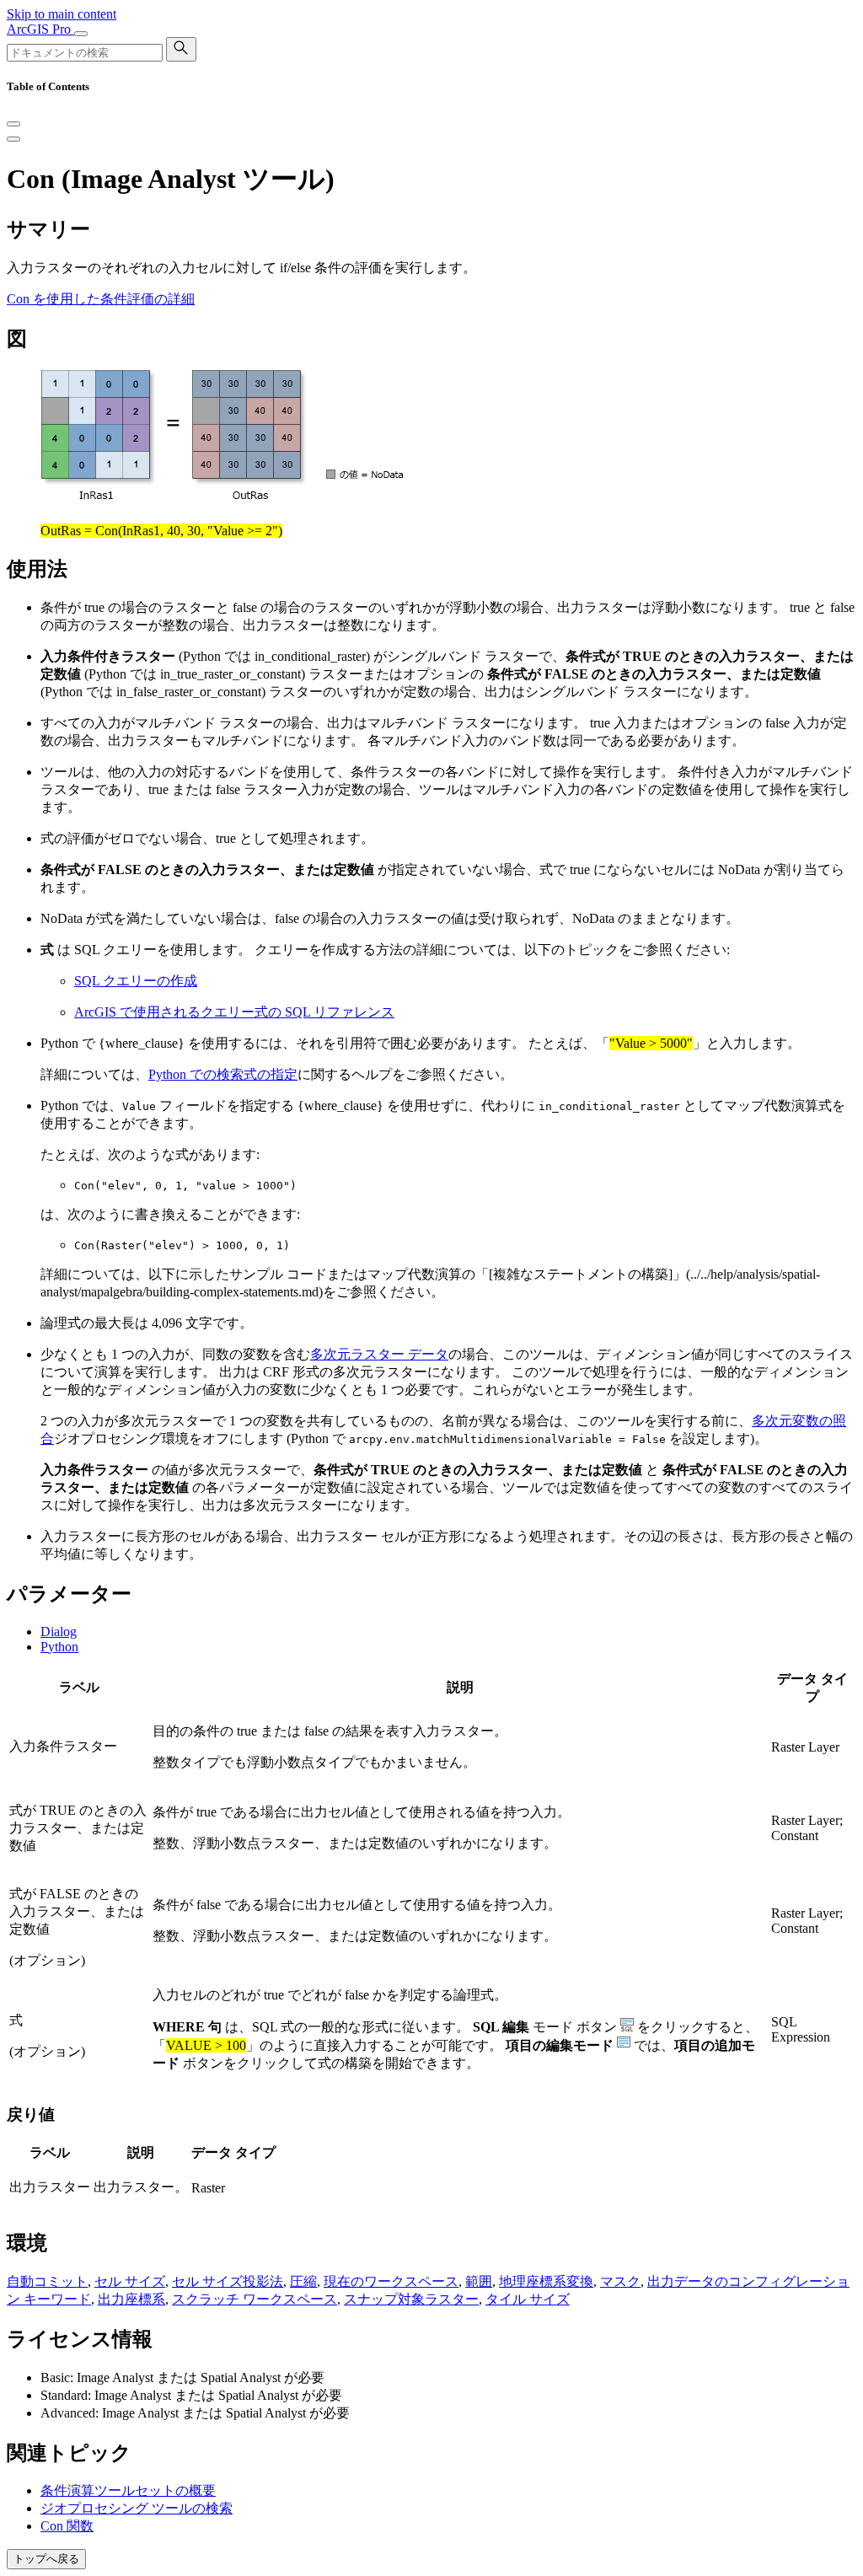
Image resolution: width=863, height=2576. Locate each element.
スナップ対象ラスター (411, 2299)
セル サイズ (130, 2281)
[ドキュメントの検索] (181, 49)
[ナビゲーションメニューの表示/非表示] (81, 34)
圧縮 (303, 2281)
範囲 (479, 2281)
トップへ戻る (46, 2559)
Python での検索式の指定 (223, 1074)
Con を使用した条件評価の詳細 (101, 299)
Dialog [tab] (59, 1631)
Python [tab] (59, 1647)
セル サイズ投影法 (228, 2281)
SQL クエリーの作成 (136, 981)
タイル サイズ (528, 2299)
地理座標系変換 (546, 2281)
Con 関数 (67, 2526)
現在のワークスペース (391, 2281)
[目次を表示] (13, 139)
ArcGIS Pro (40, 29)
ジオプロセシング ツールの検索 (137, 2508)
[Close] (13, 124)
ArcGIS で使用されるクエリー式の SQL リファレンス (234, 1012)
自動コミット (47, 2281)
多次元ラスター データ (379, 1354)
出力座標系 (131, 2299)
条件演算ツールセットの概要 (128, 2490)
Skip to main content (62, 14)
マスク (620, 2281)
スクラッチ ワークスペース (255, 2299)
